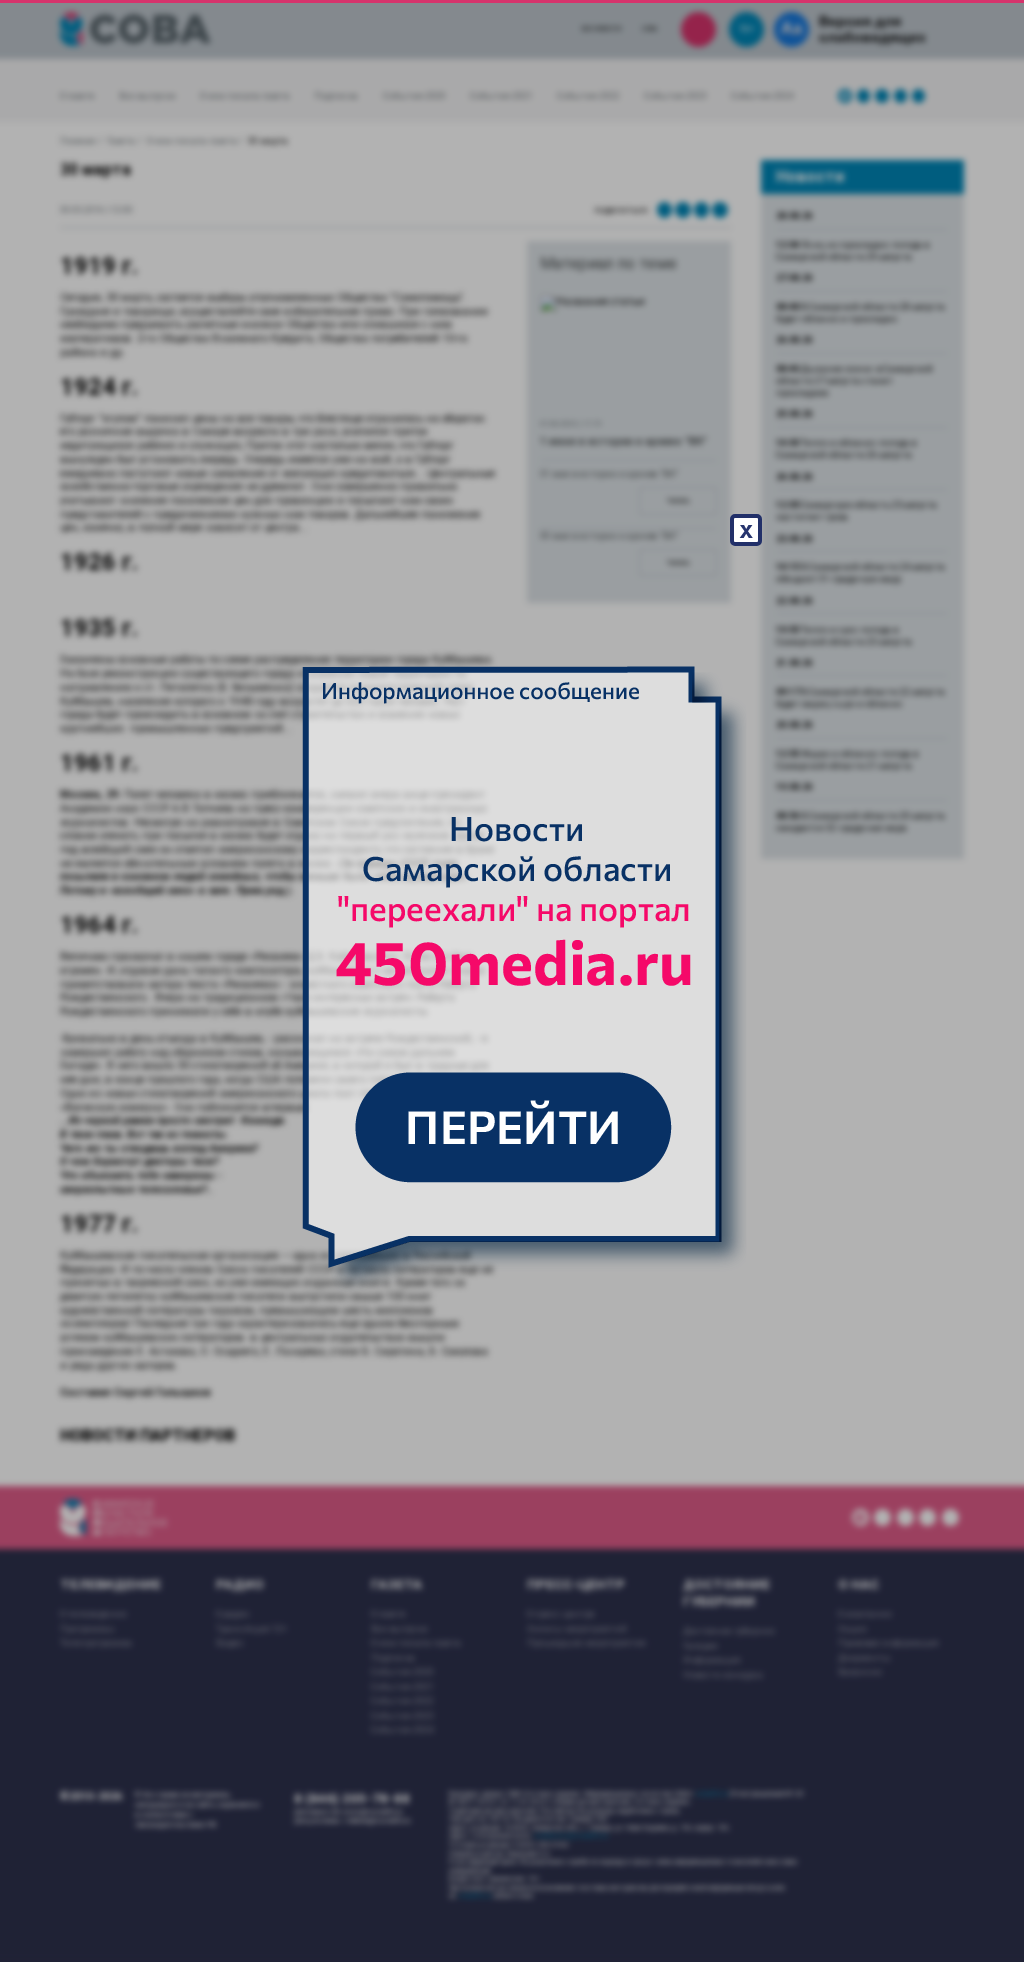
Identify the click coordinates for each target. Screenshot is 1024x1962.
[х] (512, 981)
